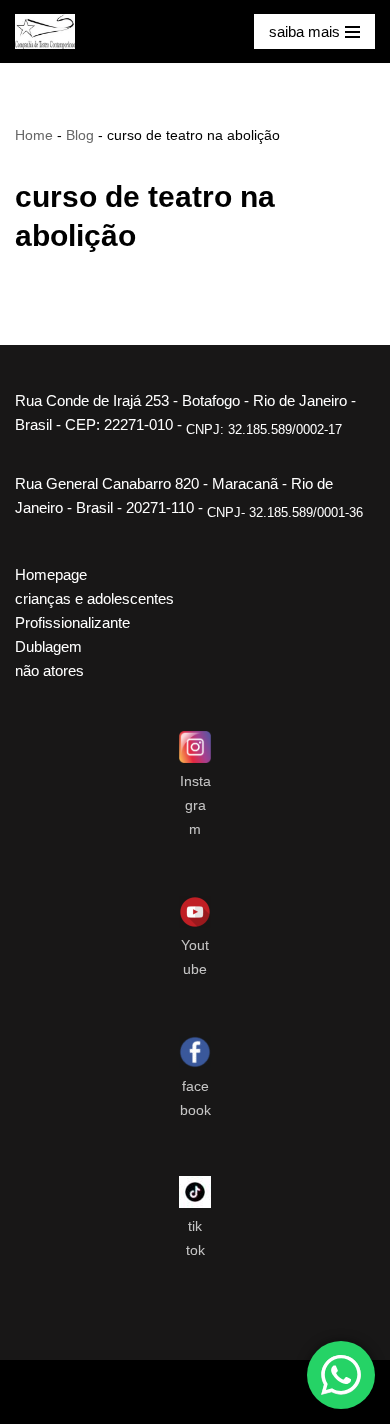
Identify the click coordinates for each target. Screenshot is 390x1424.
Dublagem (48, 646)
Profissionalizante (72, 622)
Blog (80, 135)
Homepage (51, 574)
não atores (49, 670)
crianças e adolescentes (94, 598)
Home (34, 135)
